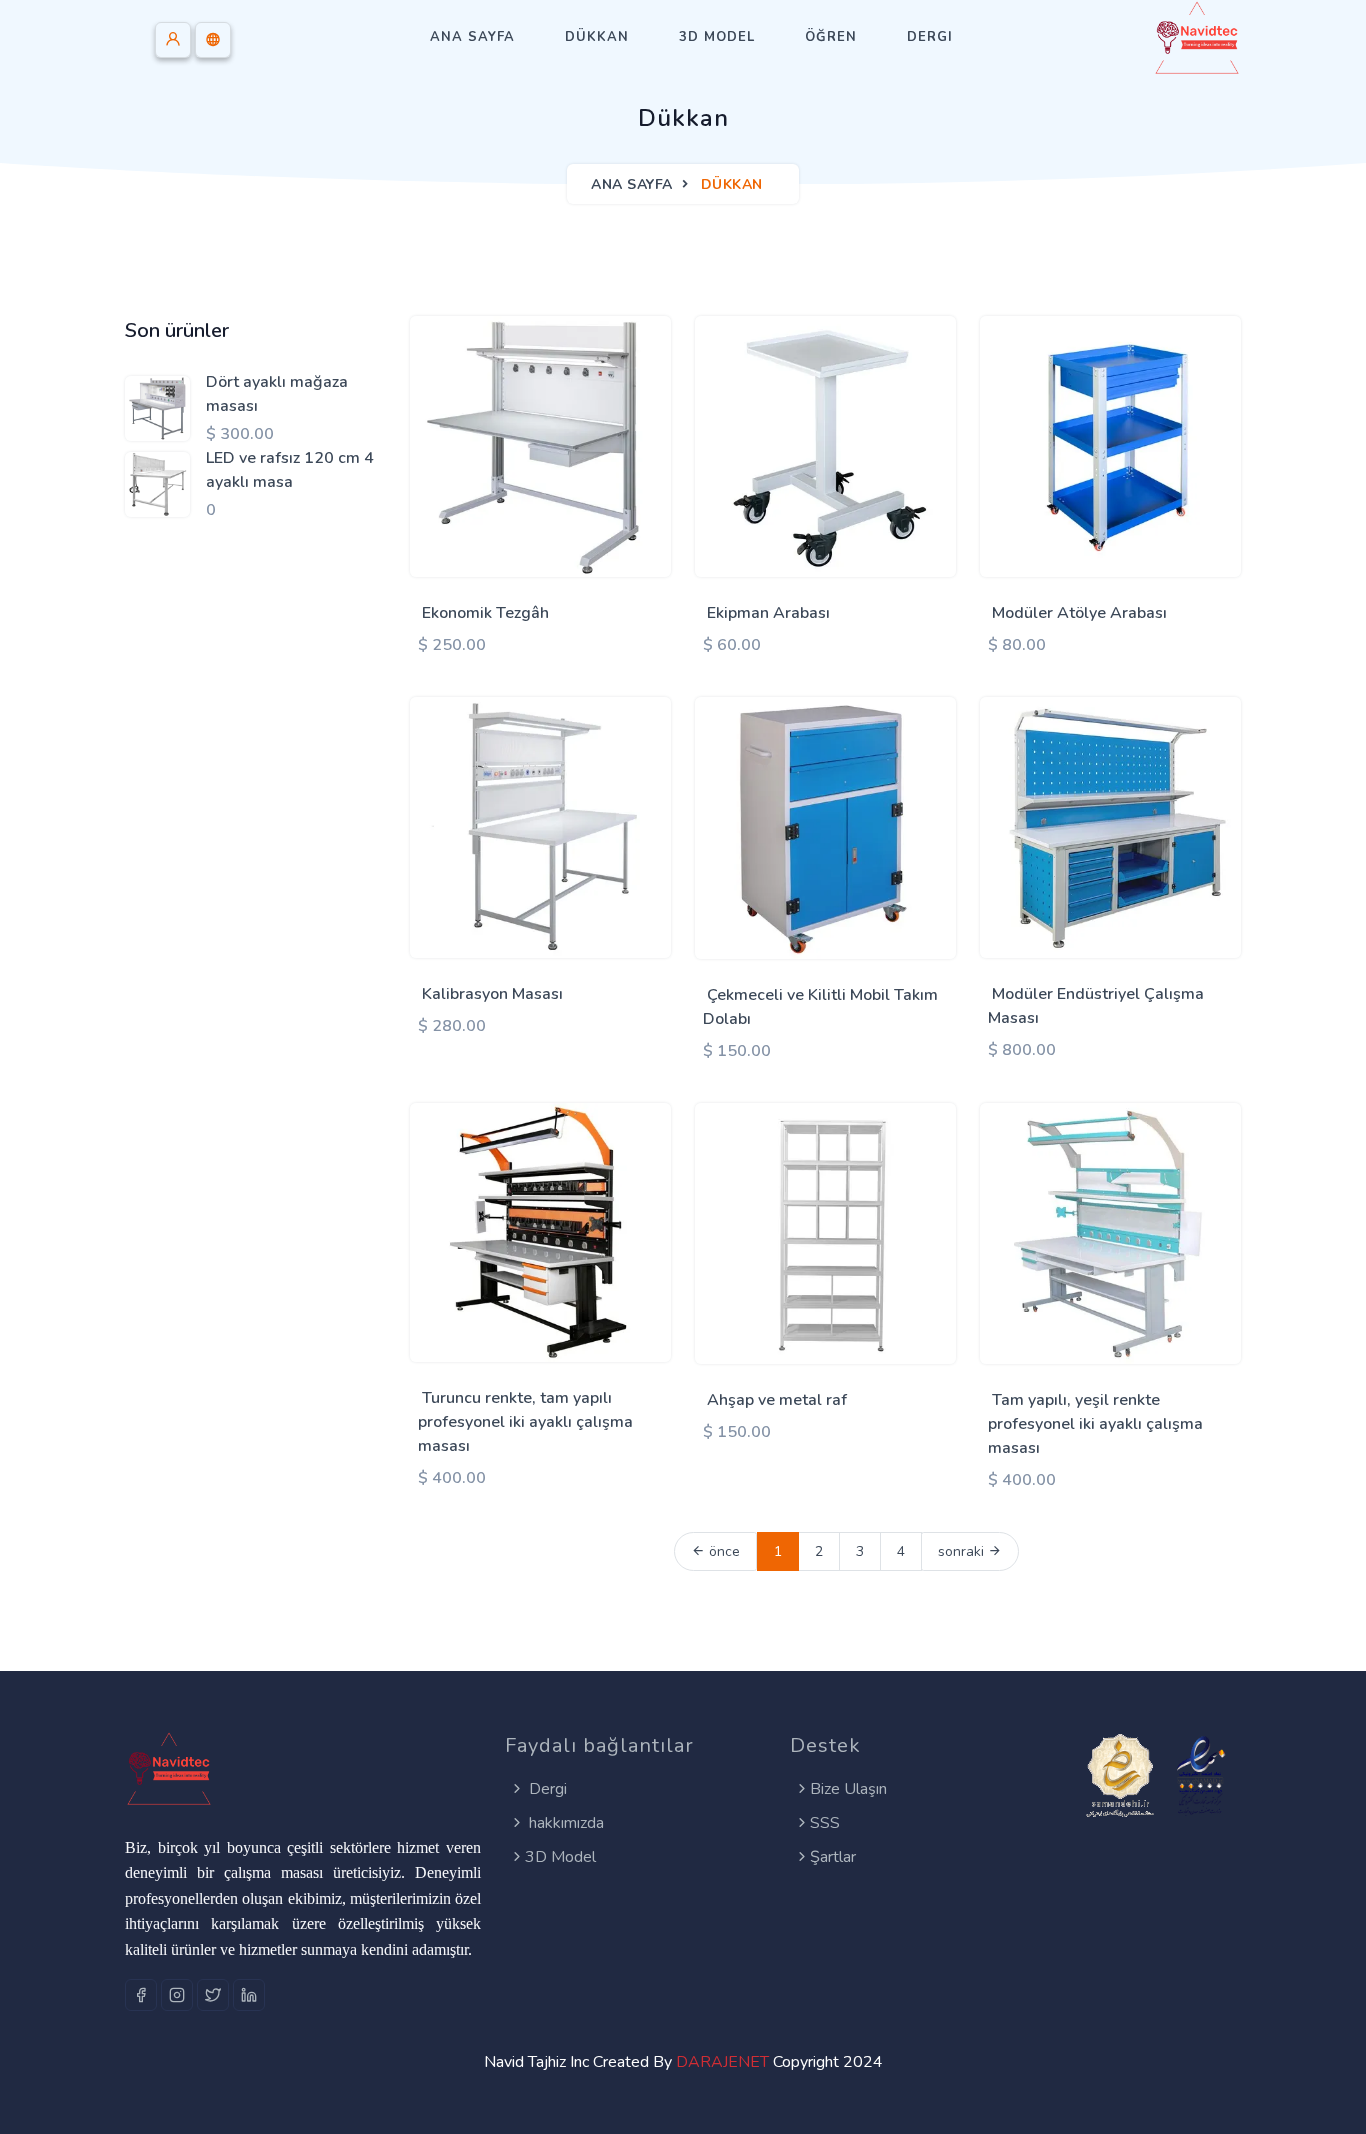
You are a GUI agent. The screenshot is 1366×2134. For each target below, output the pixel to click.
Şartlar (833, 1857)
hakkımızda (564, 1823)
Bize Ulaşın (848, 1789)
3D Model (717, 37)
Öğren (831, 37)
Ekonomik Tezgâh (485, 613)
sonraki (963, 1551)
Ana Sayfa (472, 37)
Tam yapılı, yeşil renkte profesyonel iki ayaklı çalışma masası (1095, 1424)
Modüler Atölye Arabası (1079, 613)
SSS (825, 1823)
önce (722, 1551)
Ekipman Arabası (768, 613)
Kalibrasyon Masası (492, 994)
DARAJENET (722, 2062)
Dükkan (597, 37)
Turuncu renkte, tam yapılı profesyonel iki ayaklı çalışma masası (525, 1422)
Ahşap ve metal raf (777, 1400)
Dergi (930, 37)
